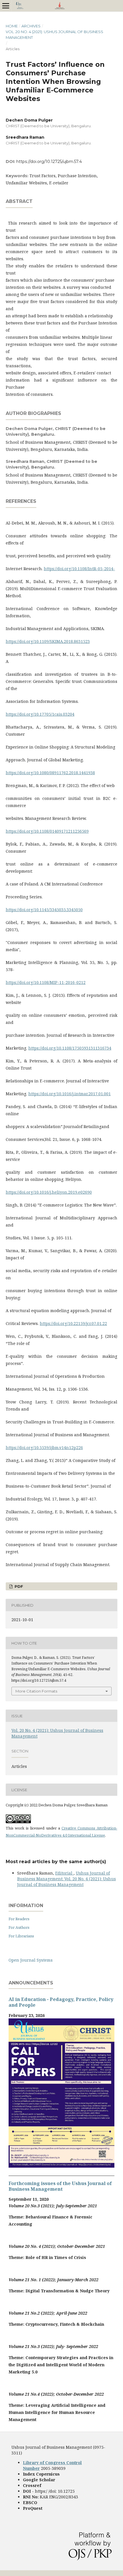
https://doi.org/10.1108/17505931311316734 (70, 1048)
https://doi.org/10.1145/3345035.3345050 (44, 910)
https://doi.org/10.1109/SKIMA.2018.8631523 (48, 641)
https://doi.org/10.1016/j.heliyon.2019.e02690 (49, 1192)
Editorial (64, 1873)
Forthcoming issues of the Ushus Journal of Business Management (60, 2186)
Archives (31, 26)
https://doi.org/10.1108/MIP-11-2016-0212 (46, 982)
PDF (18, 1586)
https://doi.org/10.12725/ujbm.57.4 (49, 162)
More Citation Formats (36, 1691)
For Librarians (21, 1936)
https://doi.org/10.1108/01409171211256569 (47, 831)
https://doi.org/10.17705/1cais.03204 (40, 714)
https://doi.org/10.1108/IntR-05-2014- (79, 569)
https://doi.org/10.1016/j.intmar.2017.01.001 (70, 1094)
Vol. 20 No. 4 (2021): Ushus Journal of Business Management (54, 35)
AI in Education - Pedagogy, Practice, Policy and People (61, 2002)
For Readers (19, 1919)
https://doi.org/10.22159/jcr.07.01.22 (73, 1323)
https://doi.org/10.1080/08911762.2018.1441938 (50, 773)
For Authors (19, 1927)
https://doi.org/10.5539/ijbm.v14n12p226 (44, 1448)
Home (12, 26)
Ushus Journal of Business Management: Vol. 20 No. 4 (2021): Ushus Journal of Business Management (67, 1879)
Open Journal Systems (31, 1960)
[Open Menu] (6, 6)
